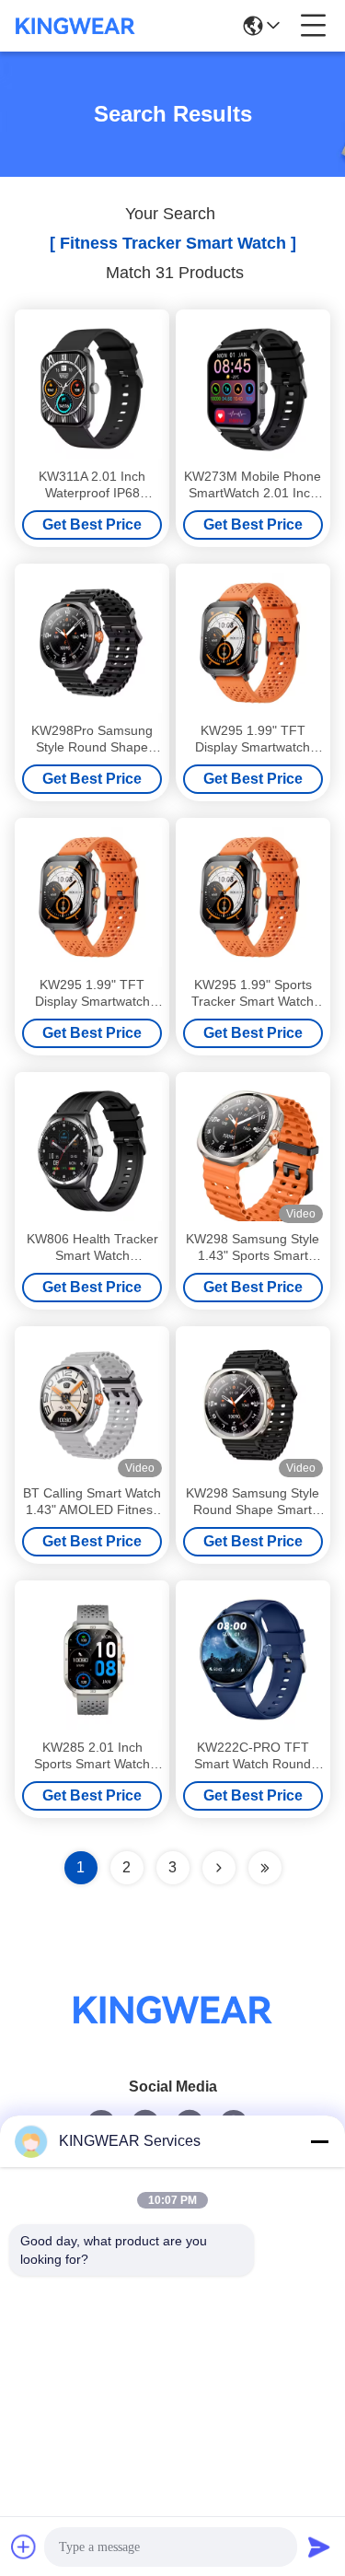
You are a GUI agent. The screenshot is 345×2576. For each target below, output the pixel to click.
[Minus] (319, 2141)
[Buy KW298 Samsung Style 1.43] (253, 1151)
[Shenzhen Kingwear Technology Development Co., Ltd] (75, 26)
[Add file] (24, 2547)
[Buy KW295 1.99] (253, 643)
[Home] (173, 2032)
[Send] (319, 2547)
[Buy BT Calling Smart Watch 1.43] (92, 1405)
